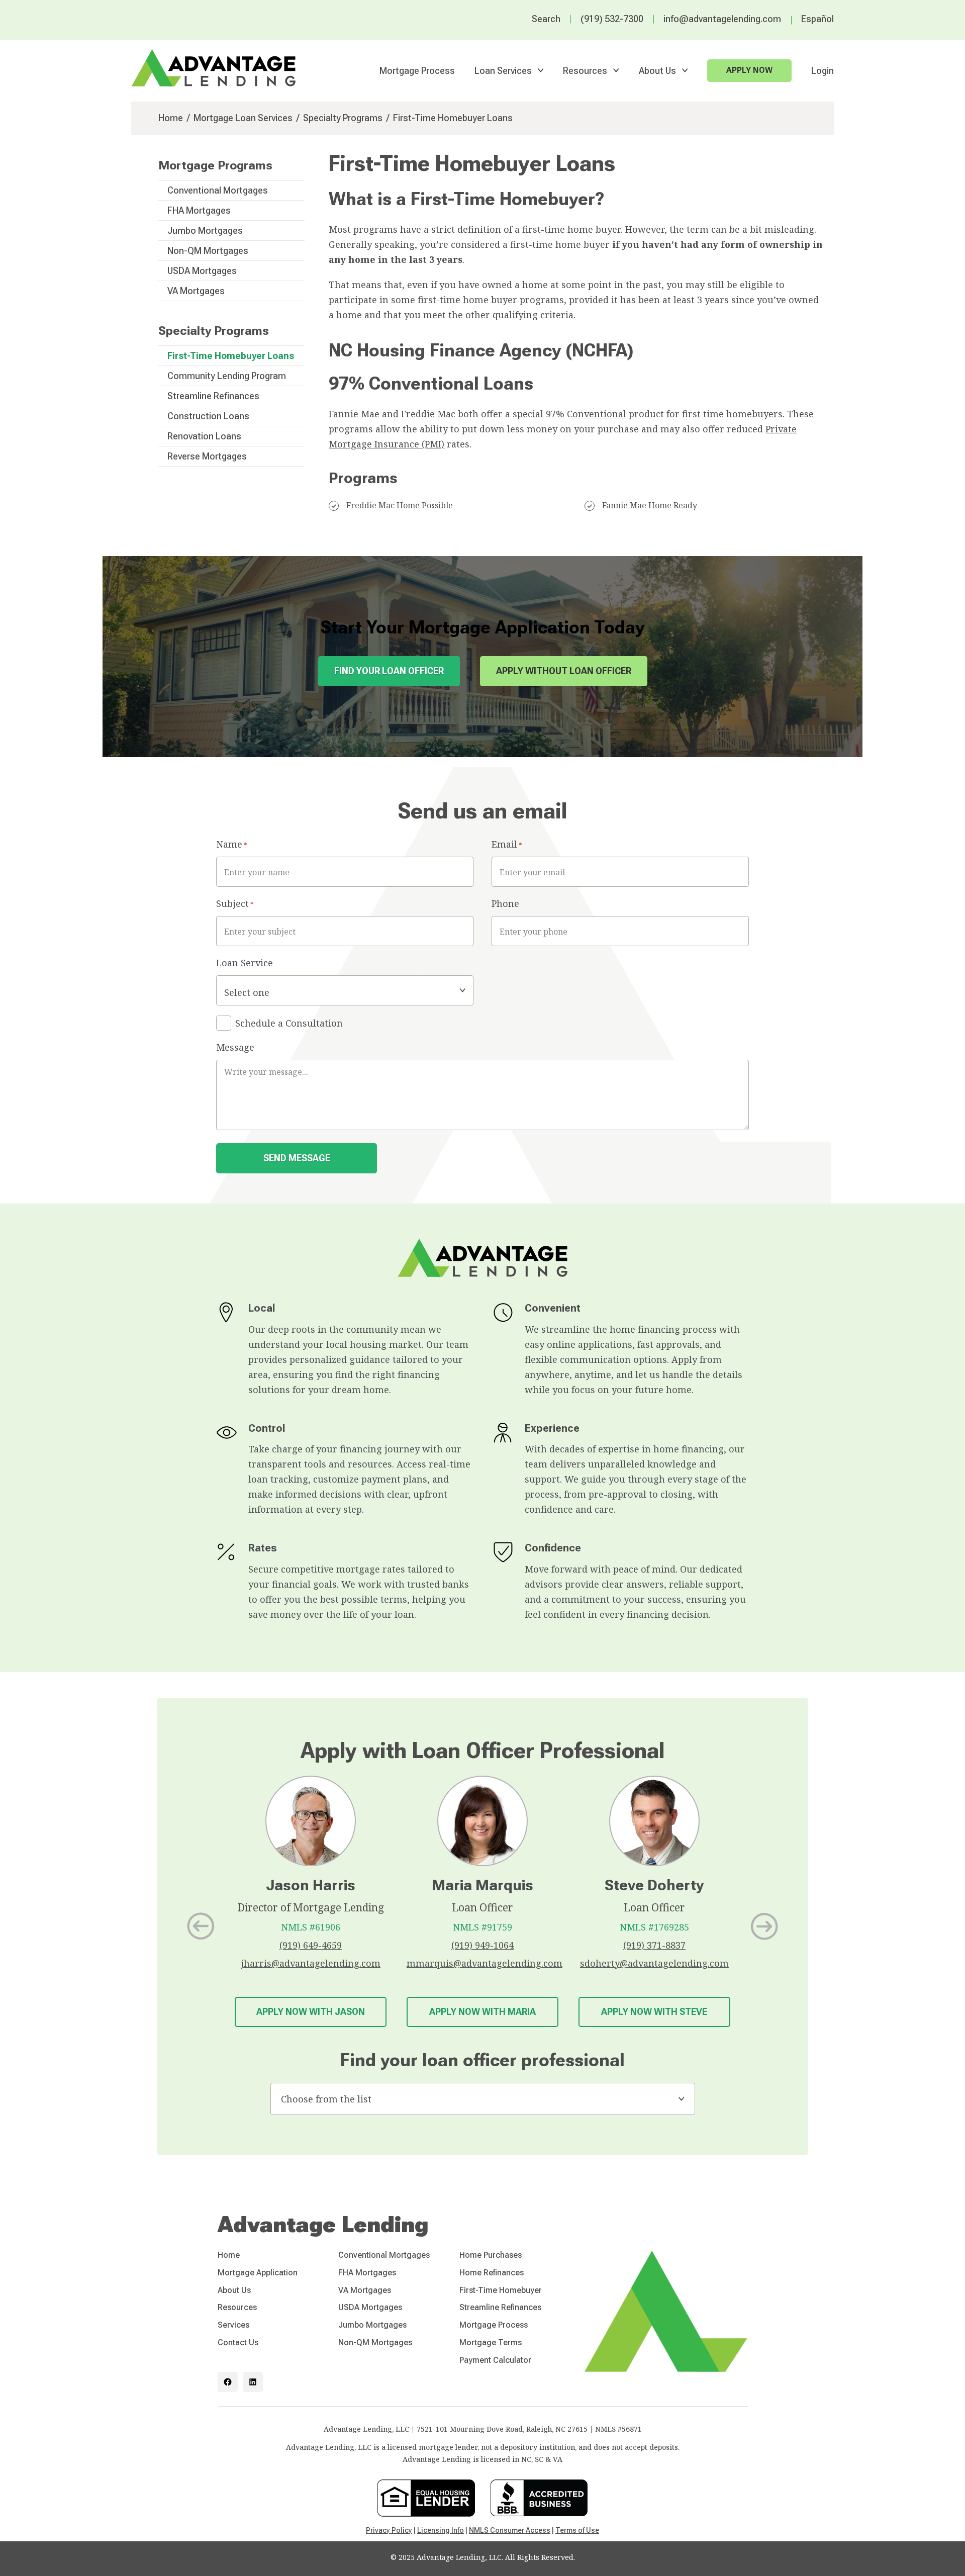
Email (507, 844)
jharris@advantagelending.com (311, 1963)
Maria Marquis (482, 1885)
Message (235, 1047)
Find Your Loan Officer (389, 671)
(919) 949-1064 (482, 1945)
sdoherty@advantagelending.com (654, 1963)
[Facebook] (228, 2382)
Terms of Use (577, 2530)
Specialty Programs (343, 118)
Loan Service (245, 963)
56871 (632, 2429)
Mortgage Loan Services (243, 118)
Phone (505, 903)
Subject (235, 903)
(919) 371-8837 (654, 1945)
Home (171, 118)
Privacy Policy (389, 2530)
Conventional (597, 414)
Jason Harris (311, 1885)
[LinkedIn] (253, 2382)
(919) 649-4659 (311, 1945)
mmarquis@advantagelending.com (485, 1963)
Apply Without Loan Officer (564, 671)
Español (817, 19)
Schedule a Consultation (289, 1023)
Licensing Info (441, 2530)
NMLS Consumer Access (510, 2530)
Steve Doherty (654, 1885)
